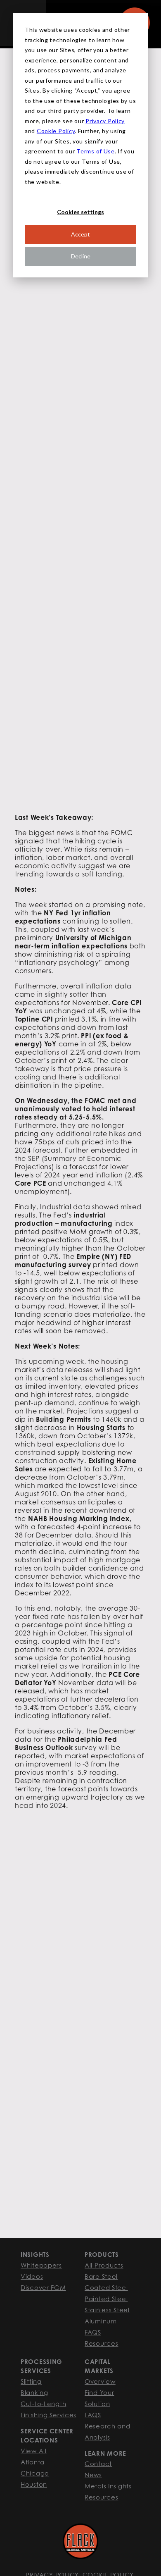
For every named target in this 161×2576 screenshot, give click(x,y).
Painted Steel (106, 2299)
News (93, 2475)
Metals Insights (108, 2486)
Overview (100, 2381)
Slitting (31, 2381)
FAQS (93, 2332)
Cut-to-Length (43, 2404)
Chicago (35, 2473)
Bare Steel (101, 2276)
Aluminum (101, 2321)
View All (34, 2451)
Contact (98, 2464)
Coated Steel (106, 2287)
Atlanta (33, 2462)
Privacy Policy (105, 121)
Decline (81, 256)
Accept (80, 234)
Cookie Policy (56, 131)
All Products (104, 2265)
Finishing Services (49, 2415)
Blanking (34, 2392)
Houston (34, 2484)
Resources (101, 2343)
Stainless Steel (107, 2310)
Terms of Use (96, 151)
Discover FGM (43, 2287)
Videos (32, 2276)
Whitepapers (41, 2265)
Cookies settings (80, 212)
